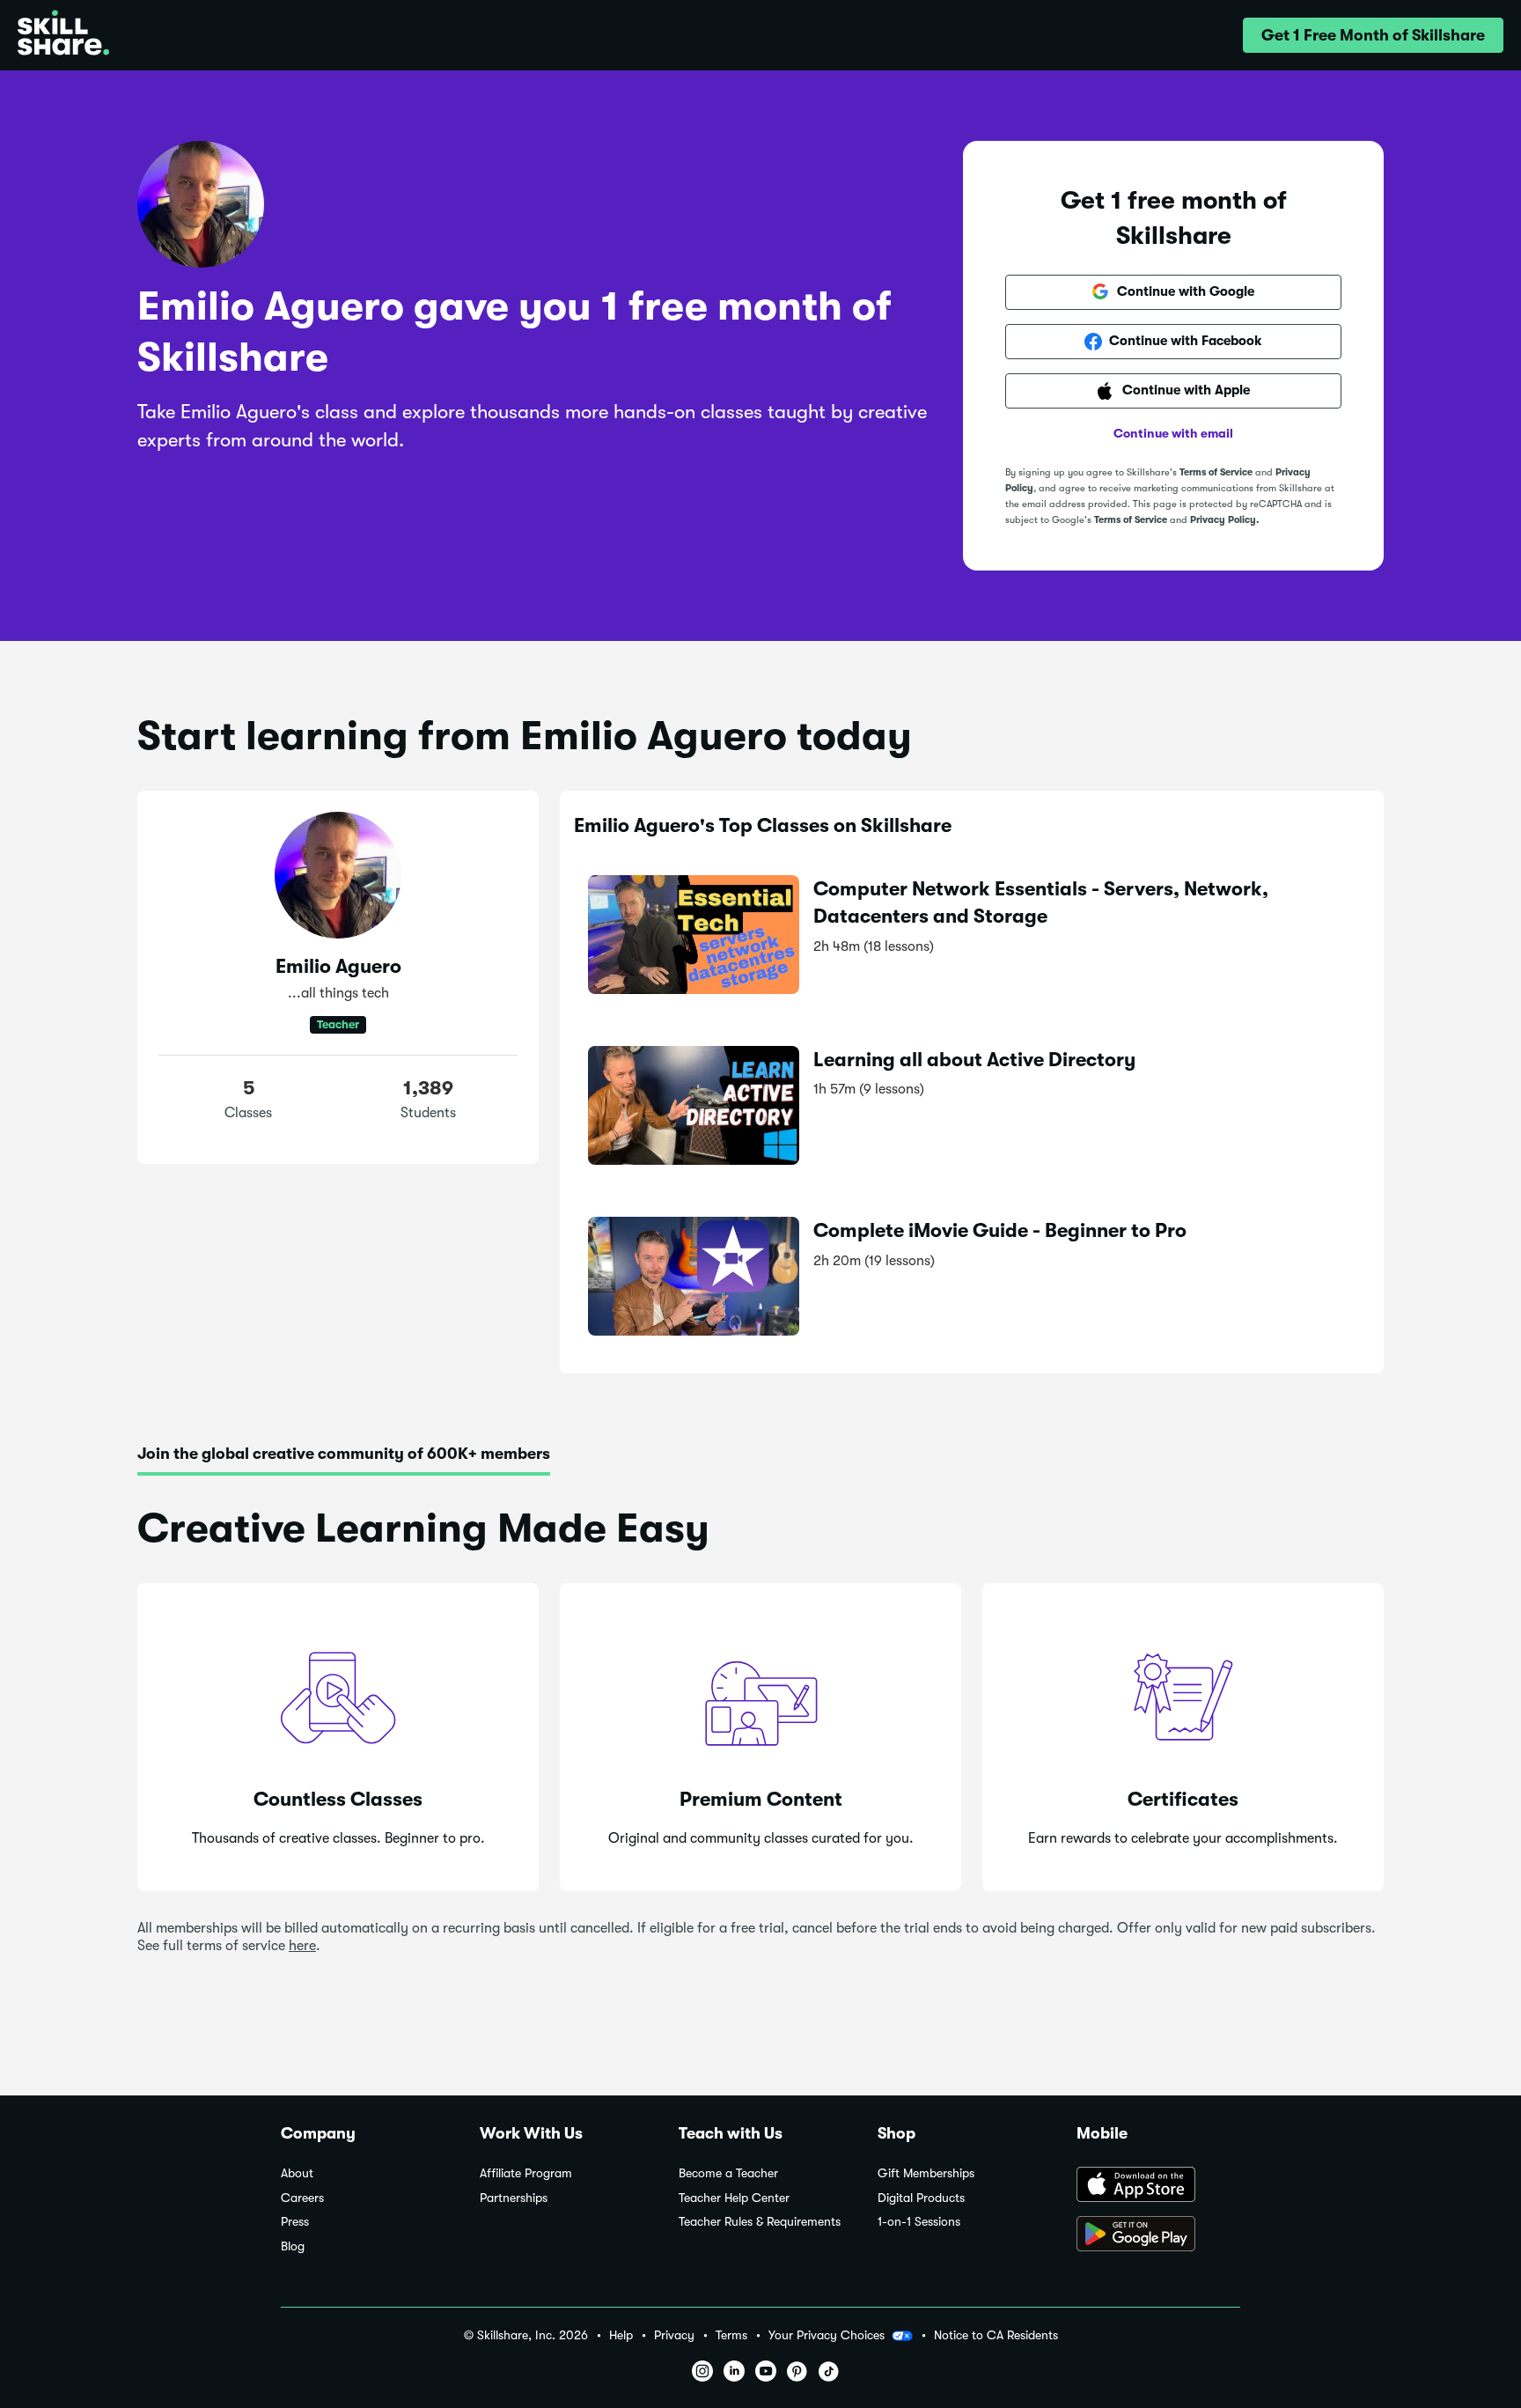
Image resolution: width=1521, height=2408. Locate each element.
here (302, 1946)
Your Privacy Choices (827, 2335)
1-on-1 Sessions (919, 2222)
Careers (302, 2198)
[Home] (63, 35)
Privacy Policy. (1224, 520)
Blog (293, 2246)
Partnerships (514, 2198)
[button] (1373, 35)
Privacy (674, 2335)
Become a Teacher (728, 2173)
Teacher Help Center (734, 2198)
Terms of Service (1216, 472)
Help (621, 2335)
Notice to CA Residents (996, 2335)
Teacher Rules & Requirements (760, 2222)
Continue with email (1173, 433)
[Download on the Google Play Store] (1158, 2235)
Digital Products (921, 2198)
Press (295, 2222)
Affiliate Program (526, 2173)
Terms (731, 2335)
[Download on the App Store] (1158, 2186)
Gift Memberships (926, 2173)
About (297, 2173)
